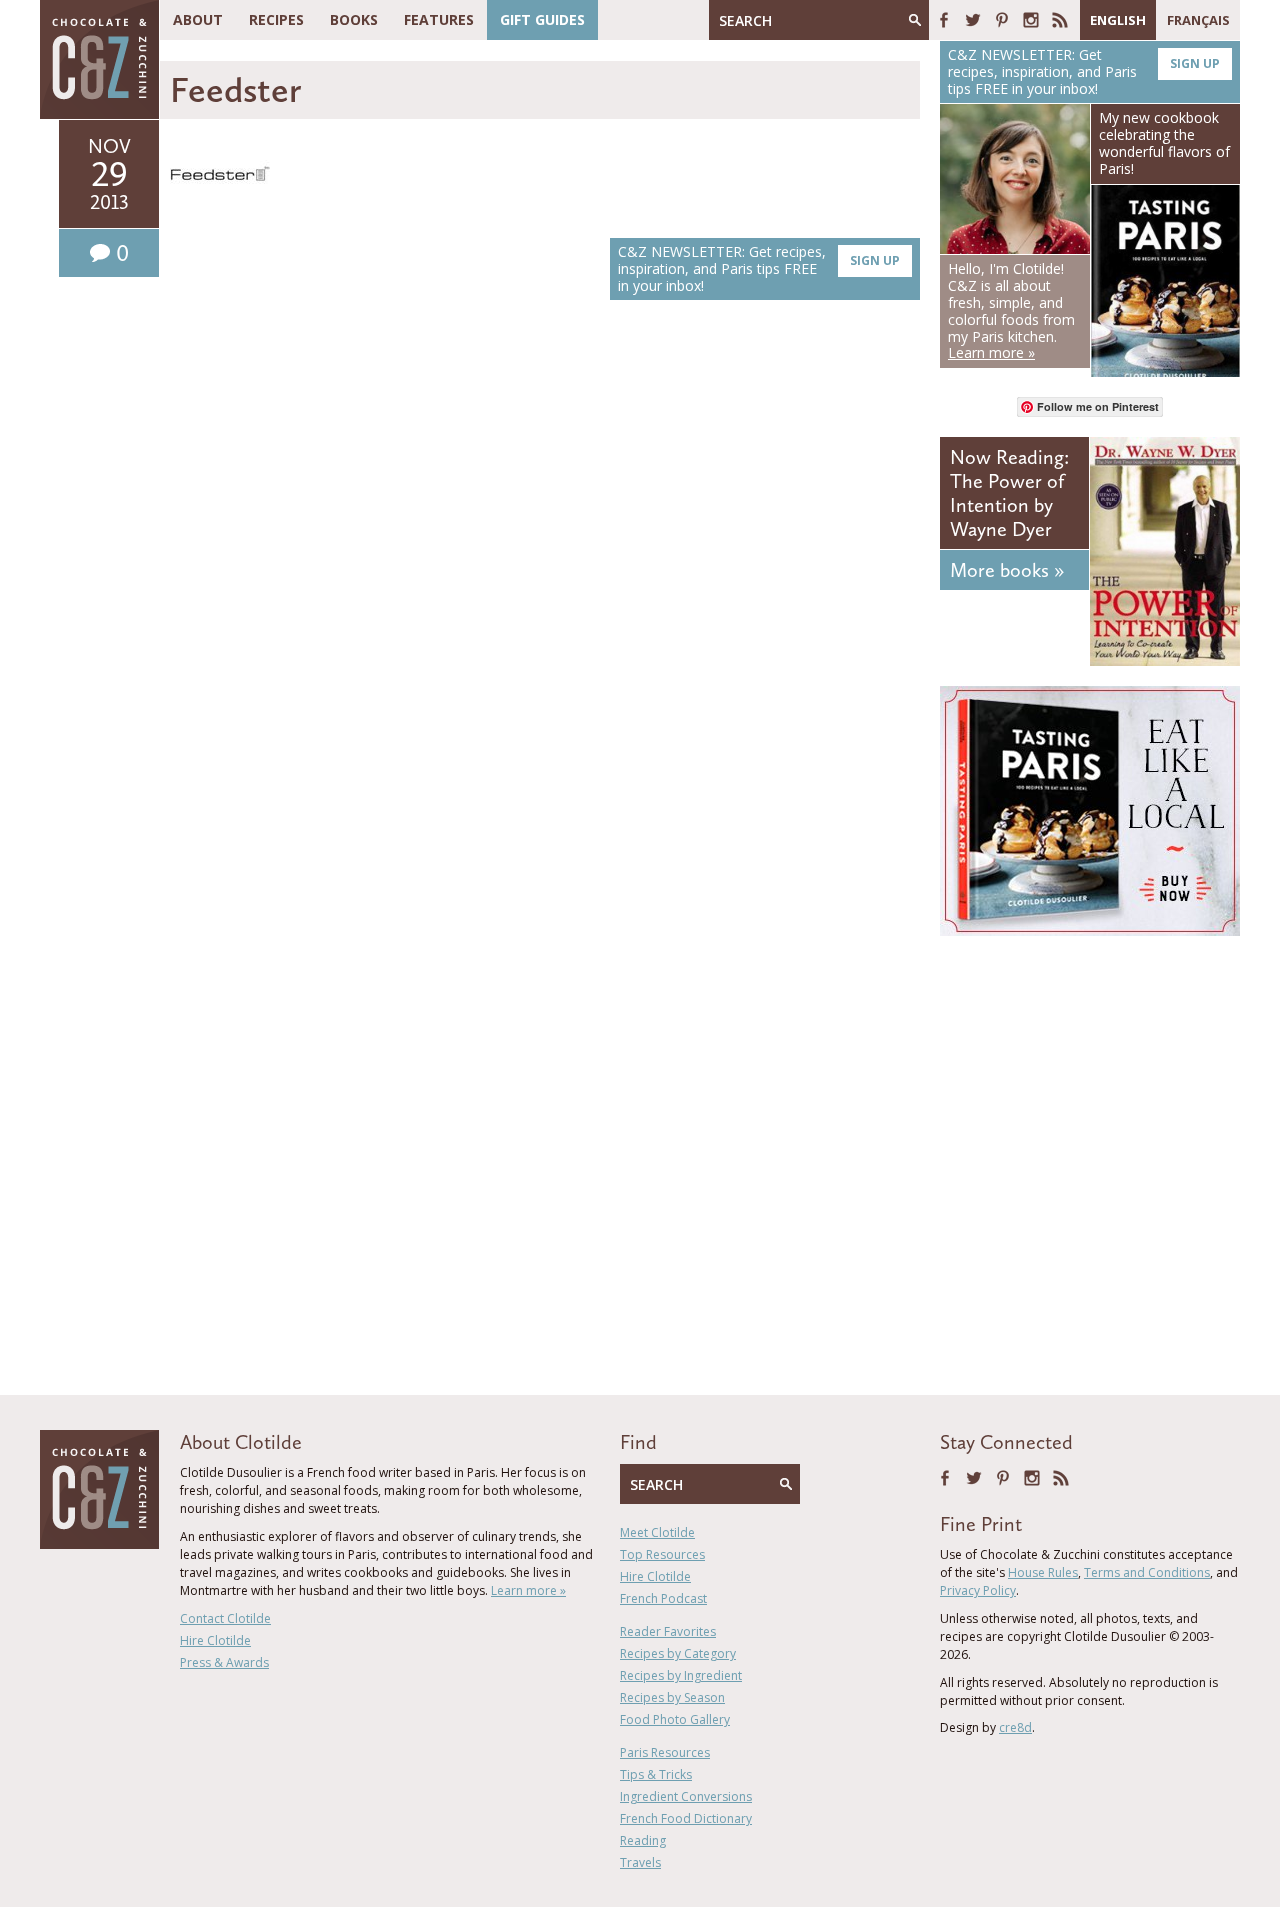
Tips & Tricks (656, 1774)
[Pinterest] (1002, 20)
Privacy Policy (978, 1590)
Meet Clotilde (657, 1532)
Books (354, 19)
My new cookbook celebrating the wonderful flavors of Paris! (1164, 142)
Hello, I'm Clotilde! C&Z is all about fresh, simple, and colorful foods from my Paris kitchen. (1011, 310)
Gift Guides (542, 19)
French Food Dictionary (686, 1818)
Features (439, 19)
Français (1198, 20)
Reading (643, 1840)
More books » (1007, 570)
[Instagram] (1031, 20)
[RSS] (1060, 20)
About (198, 19)
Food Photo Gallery (675, 1719)
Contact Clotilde (225, 1618)
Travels (640, 1862)
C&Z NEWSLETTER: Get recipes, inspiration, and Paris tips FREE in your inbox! (759, 268)
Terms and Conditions (1147, 1572)
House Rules (1043, 1572)
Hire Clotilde (215, 1640)
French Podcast (663, 1598)
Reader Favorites (668, 1631)
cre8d (1015, 1727)
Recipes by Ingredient (681, 1675)
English (1118, 20)
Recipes (276, 19)
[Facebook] (944, 20)
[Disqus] (545, 598)
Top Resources (662, 1554)
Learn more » (528, 1590)
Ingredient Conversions (686, 1796)
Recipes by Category (678, 1653)
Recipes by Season (672, 1697)
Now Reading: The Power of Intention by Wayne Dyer (1009, 493)
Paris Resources (665, 1752)
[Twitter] (973, 20)
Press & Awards (224, 1662)
